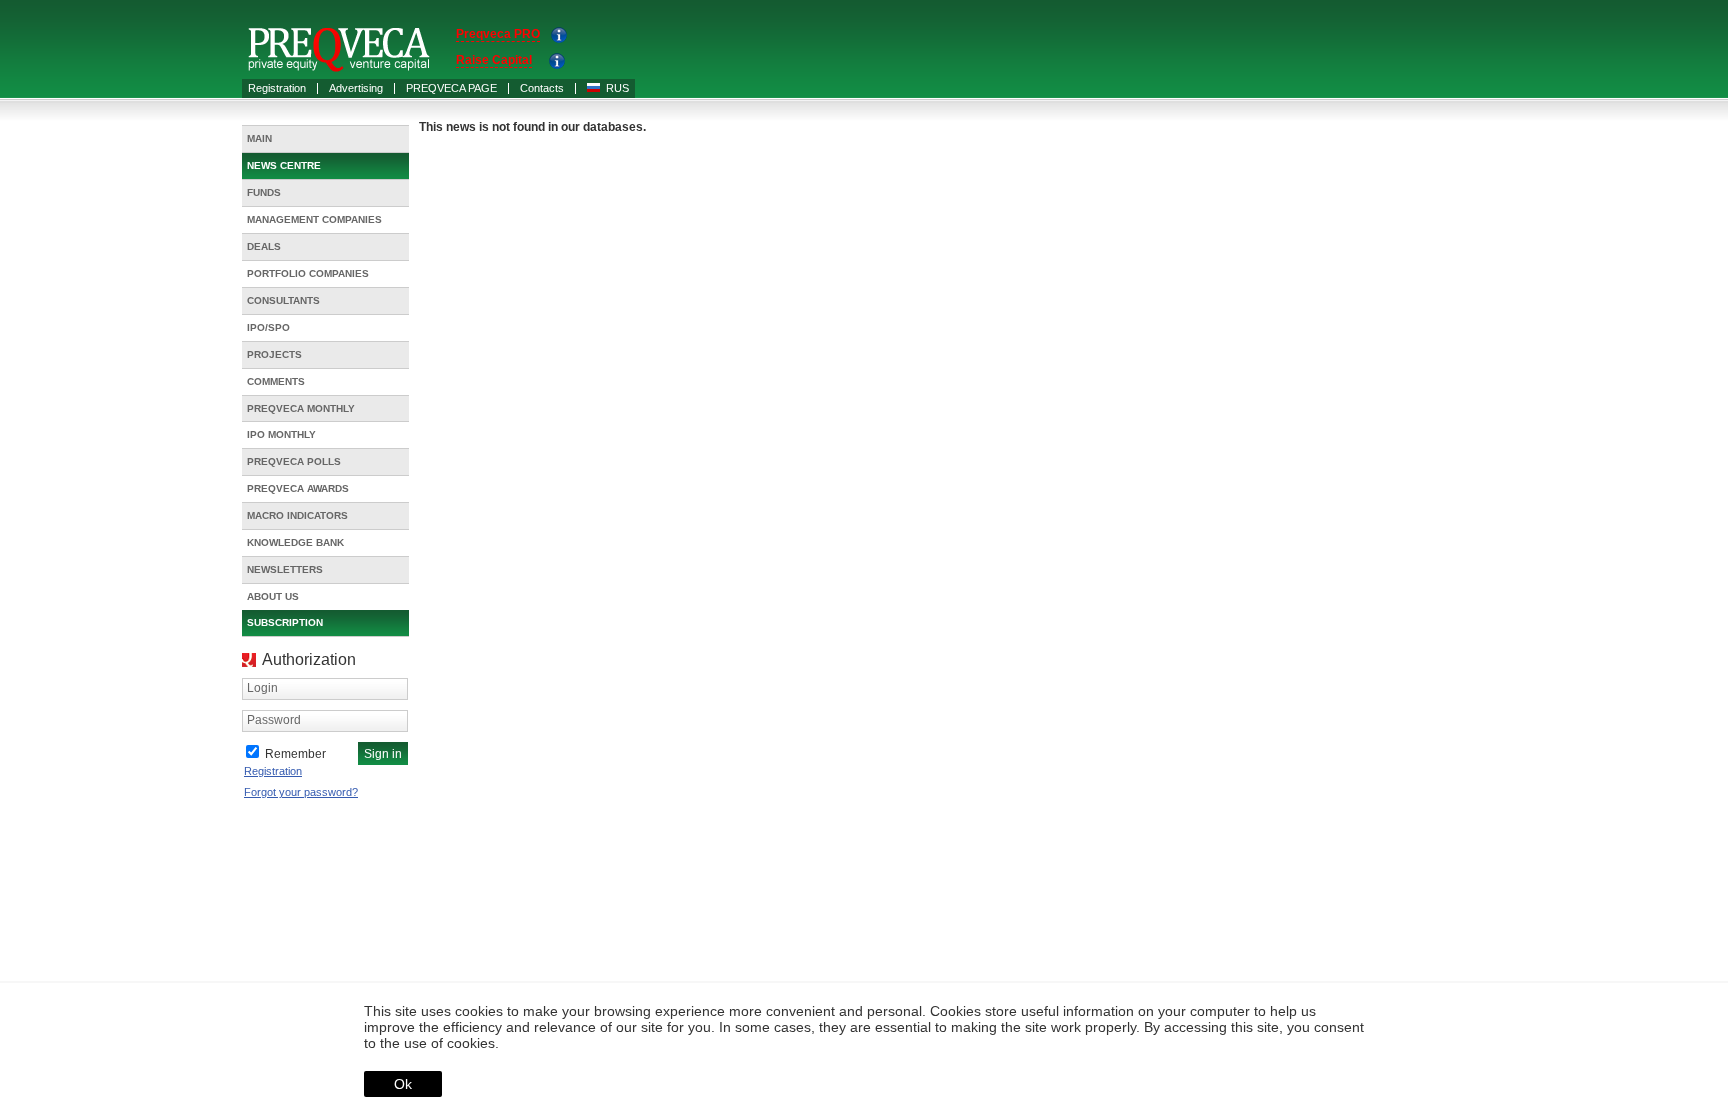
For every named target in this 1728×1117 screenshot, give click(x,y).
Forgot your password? (301, 792)
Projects (274, 354)
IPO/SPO (268, 327)
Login (262, 688)
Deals (264, 246)
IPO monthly (281, 434)
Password (274, 720)
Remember (295, 754)
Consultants (283, 300)
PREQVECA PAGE (451, 88)
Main (259, 138)
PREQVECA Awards (298, 488)
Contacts (542, 88)
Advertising (356, 88)
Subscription (285, 622)
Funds (264, 192)
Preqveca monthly (301, 408)
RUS (617, 88)
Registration (277, 88)
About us (273, 596)
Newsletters (285, 569)
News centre (284, 165)
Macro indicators (297, 515)
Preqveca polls (294, 461)
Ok (403, 1084)
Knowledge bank (295, 542)
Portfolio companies (308, 273)
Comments (276, 381)
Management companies (314, 219)
